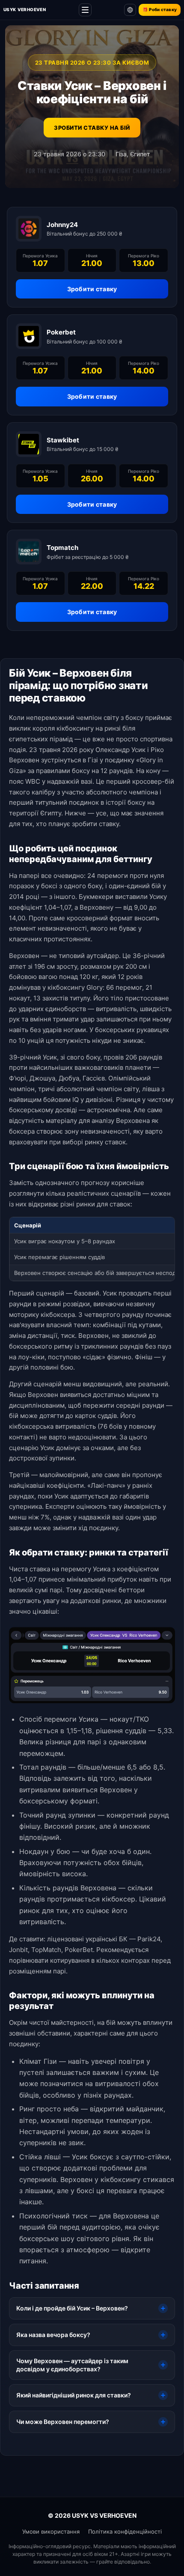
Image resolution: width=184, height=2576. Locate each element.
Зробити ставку (92, 289)
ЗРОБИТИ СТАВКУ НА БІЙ (92, 128)
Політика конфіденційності (125, 2531)
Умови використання (51, 2531)
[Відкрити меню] (85, 10)
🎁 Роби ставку (160, 9)
